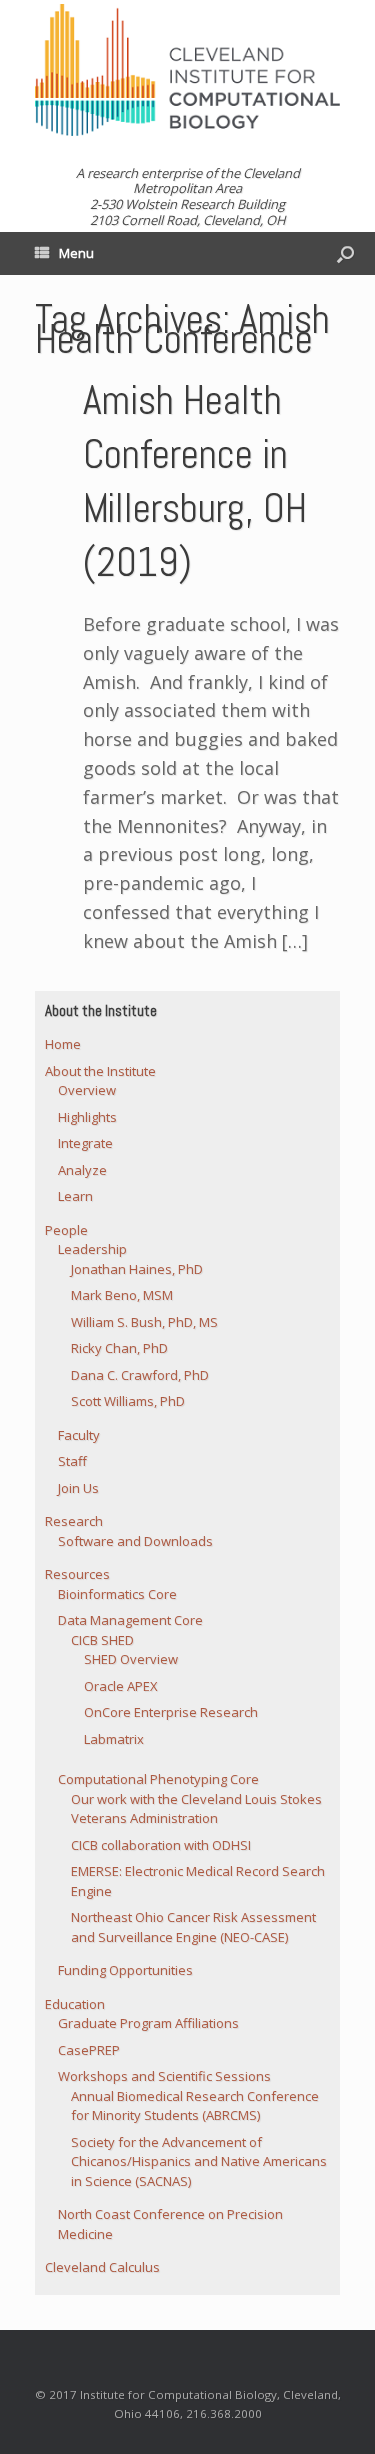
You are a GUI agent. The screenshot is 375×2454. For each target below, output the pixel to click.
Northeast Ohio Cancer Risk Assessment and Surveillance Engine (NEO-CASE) (193, 1927)
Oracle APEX (121, 1686)
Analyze (82, 1170)
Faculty (79, 1435)
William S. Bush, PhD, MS (144, 1322)
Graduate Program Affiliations (148, 2023)
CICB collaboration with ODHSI (161, 1845)
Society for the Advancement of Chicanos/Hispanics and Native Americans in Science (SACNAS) (199, 2161)
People (66, 1230)
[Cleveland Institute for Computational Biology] (187, 70)
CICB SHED (102, 1640)
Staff (72, 1461)
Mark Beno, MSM (122, 1295)
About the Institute (100, 1071)
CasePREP (89, 2050)
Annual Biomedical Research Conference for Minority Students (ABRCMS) (195, 2106)
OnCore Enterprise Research (171, 1712)
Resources (77, 1574)
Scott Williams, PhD (128, 1401)
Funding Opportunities (125, 1970)
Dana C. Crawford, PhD (140, 1375)
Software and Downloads (135, 1541)
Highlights (87, 1117)
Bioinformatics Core (117, 1594)
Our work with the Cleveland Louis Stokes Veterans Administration (196, 1809)
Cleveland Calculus (102, 2267)
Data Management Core (130, 1620)
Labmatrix (114, 1739)
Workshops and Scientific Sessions (164, 2076)
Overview (87, 1090)
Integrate (85, 1143)
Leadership (92, 1249)
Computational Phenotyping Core (158, 1779)
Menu (76, 253)
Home (63, 1044)
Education (75, 2004)
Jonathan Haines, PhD (137, 1269)
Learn (75, 1196)
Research (74, 1521)
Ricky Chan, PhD (119, 1348)
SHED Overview (131, 1659)
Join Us (78, 1488)
